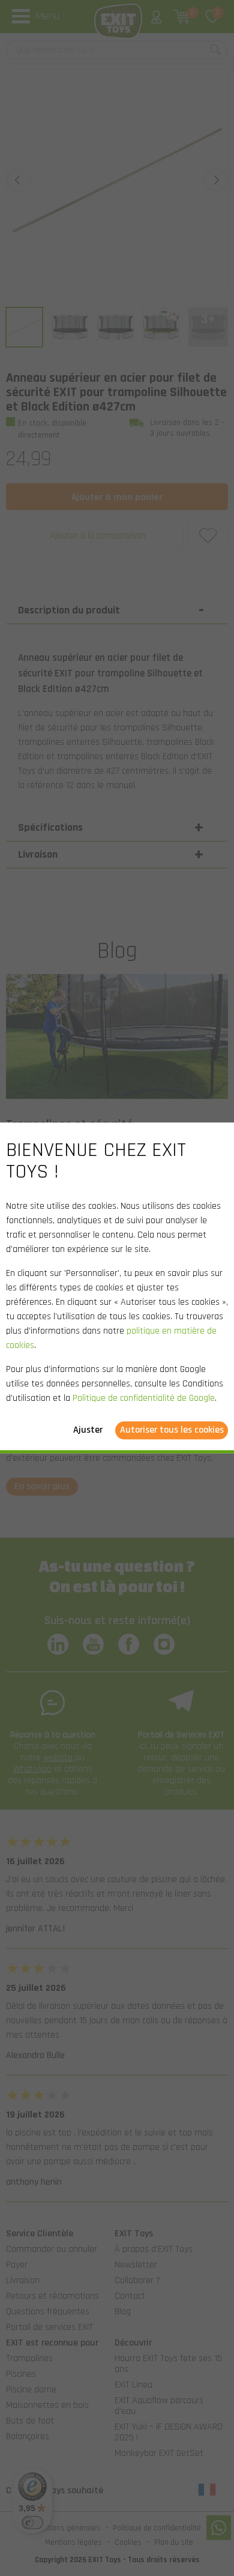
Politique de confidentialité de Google (144, 1399)
